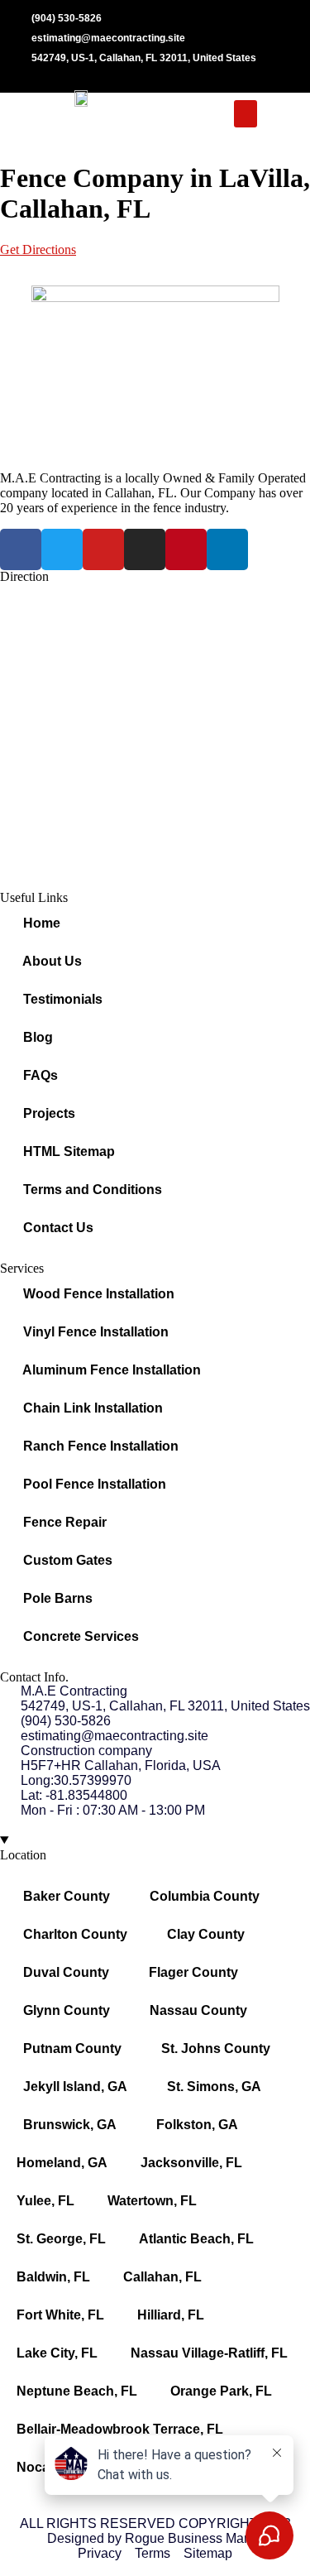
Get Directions (38, 249)
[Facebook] (21, 549)
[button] (246, 114)
